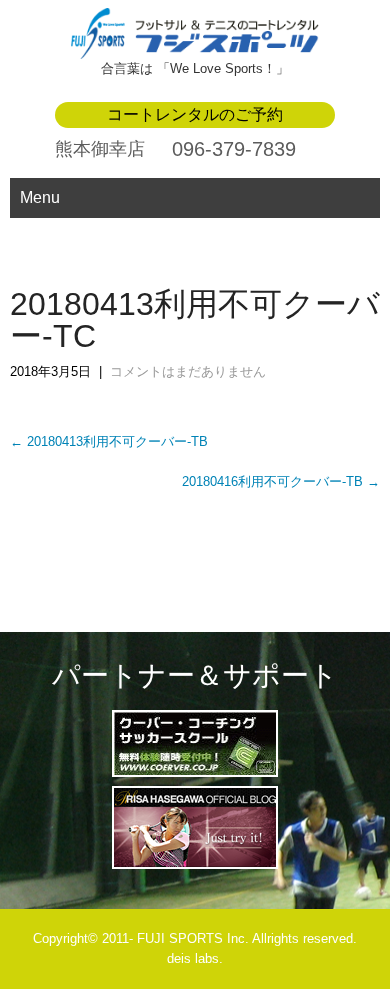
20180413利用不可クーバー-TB (109, 441)
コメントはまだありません (188, 371)
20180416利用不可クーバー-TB (281, 481)
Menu (40, 197)
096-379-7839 (234, 149)
